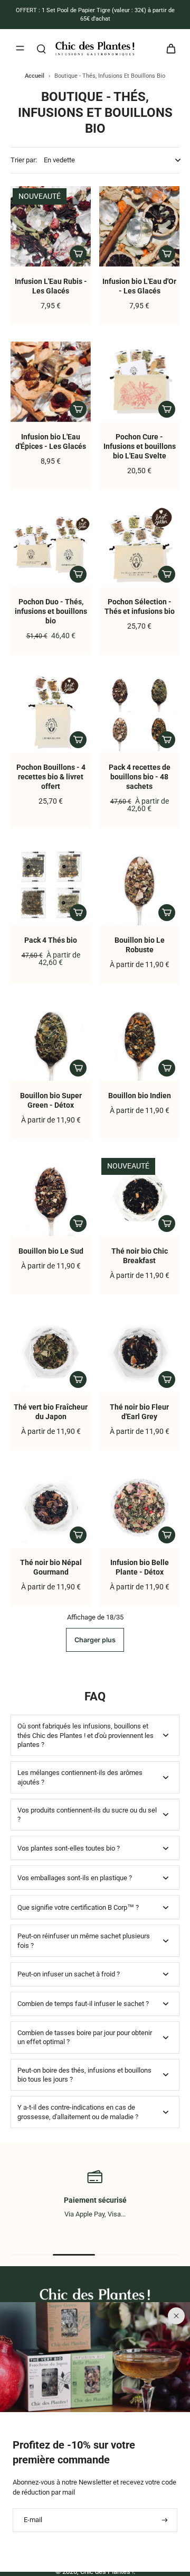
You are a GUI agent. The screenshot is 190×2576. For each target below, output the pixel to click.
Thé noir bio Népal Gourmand (51, 1567)
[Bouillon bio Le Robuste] (139, 885)
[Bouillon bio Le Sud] (51, 1196)
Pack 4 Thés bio (51, 940)
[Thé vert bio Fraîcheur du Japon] (51, 1352)
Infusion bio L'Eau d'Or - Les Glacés (139, 286)
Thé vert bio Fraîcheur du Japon (51, 1412)
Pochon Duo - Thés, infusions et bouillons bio (51, 611)
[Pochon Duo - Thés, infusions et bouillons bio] (51, 547)
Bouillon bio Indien (140, 1096)
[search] (41, 48)
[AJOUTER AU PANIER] (78, 254)
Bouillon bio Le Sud (51, 1251)
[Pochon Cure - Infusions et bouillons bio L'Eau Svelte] (139, 382)
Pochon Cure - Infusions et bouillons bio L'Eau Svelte (140, 447)
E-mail (33, 2520)
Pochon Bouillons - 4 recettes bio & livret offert (51, 777)
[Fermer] (176, 2316)
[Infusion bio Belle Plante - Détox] (139, 1507)
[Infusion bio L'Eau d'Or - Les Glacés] (139, 226)
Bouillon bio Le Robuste (140, 945)
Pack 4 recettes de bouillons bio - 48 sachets (140, 777)
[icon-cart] (168, 48)
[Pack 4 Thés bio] (51, 885)
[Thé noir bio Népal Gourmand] (51, 1507)
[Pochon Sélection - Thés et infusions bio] (139, 547)
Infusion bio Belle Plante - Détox (140, 1567)
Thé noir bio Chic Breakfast (140, 1256)
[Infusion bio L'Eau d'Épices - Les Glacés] (51, 382)
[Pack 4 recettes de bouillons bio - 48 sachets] (139, 712)
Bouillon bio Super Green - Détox (51, 1101)
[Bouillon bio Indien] (139, 1041)
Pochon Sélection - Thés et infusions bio (140, 607)
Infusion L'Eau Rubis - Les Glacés (51, 286)
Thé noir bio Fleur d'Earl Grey (139, 1412)
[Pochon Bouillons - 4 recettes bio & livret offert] (51, 712)
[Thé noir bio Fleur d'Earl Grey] (139, 1352)
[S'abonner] (164, 2520)
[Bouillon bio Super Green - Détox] (51, 1041)
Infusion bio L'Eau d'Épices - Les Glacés (51, 442)
